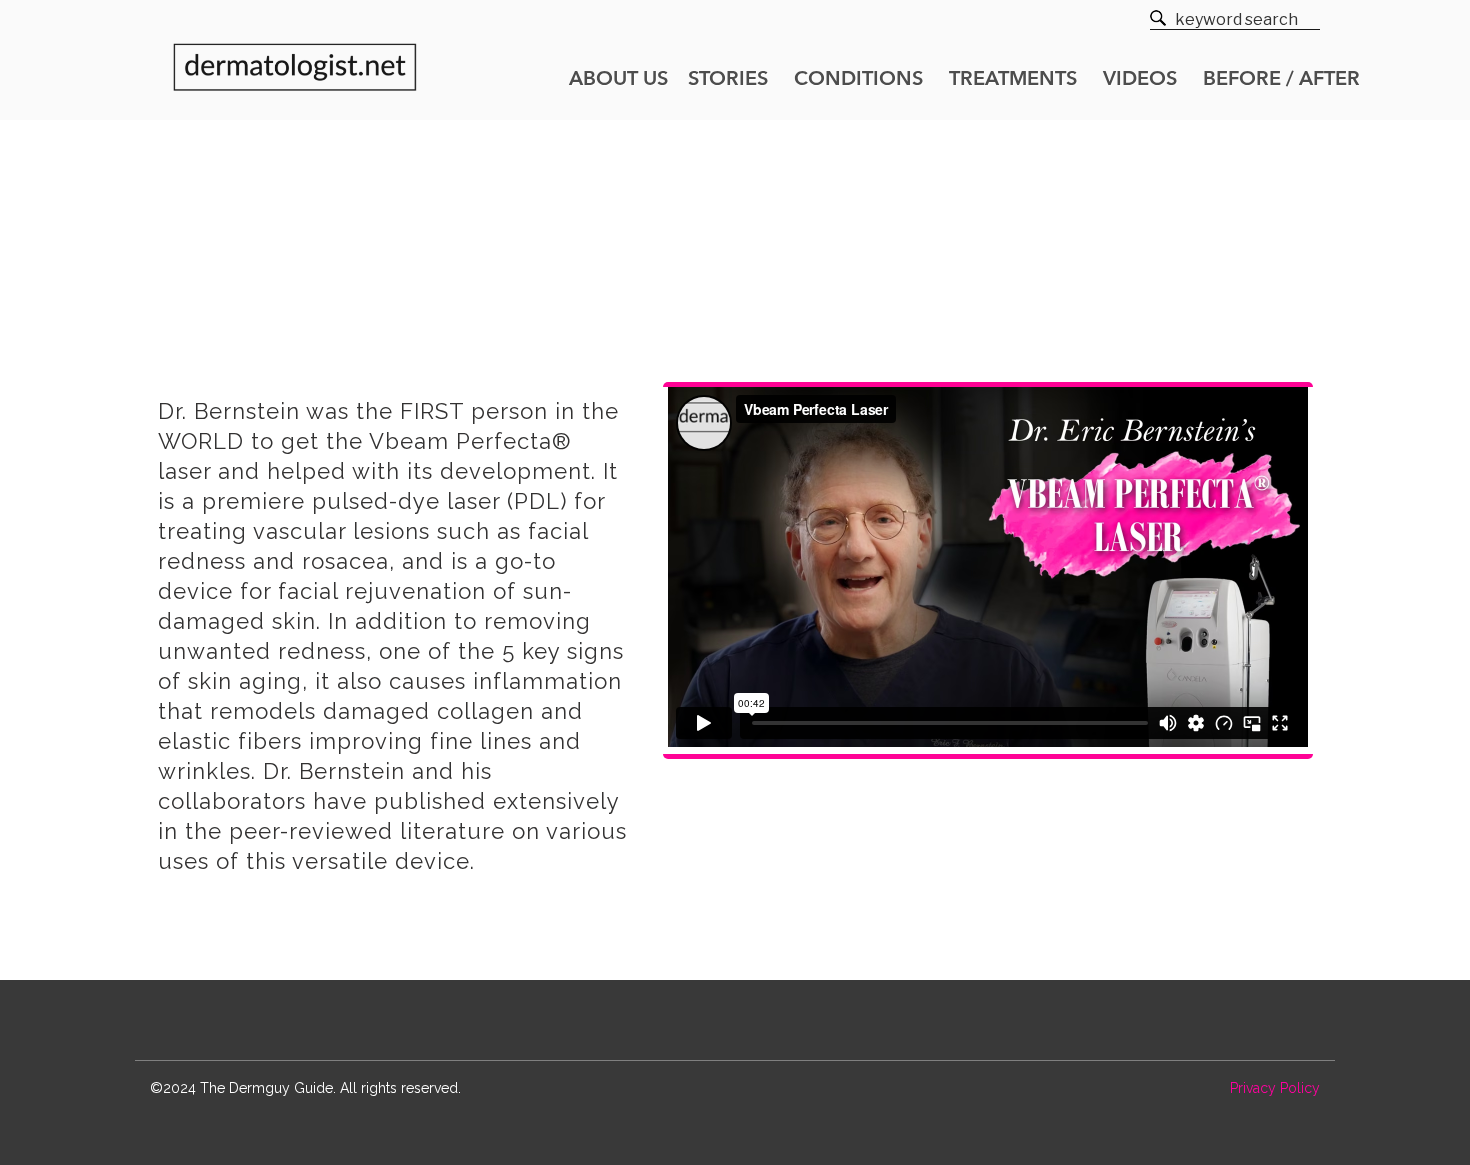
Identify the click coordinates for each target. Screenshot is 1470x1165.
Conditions (858, 80)
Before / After (1281, 80)
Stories (728, 80)
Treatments (1013, 80)
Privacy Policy (1275, 1088)
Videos (1140, 80)
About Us (618, 80)
